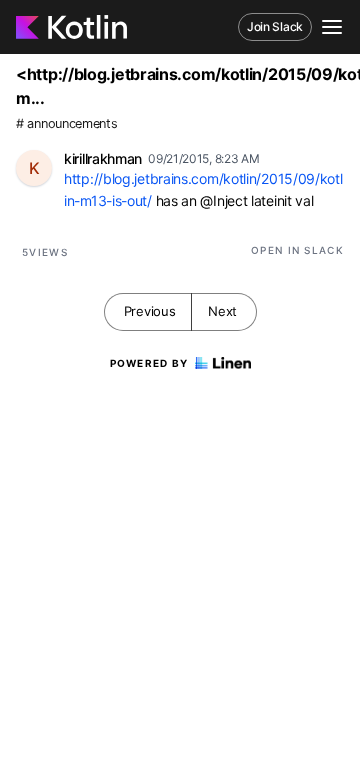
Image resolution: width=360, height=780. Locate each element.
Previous (150, 311)
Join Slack (275, 26)
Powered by (149, 363)
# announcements (67, 123)
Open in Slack (297, 250)
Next (222, 311)
